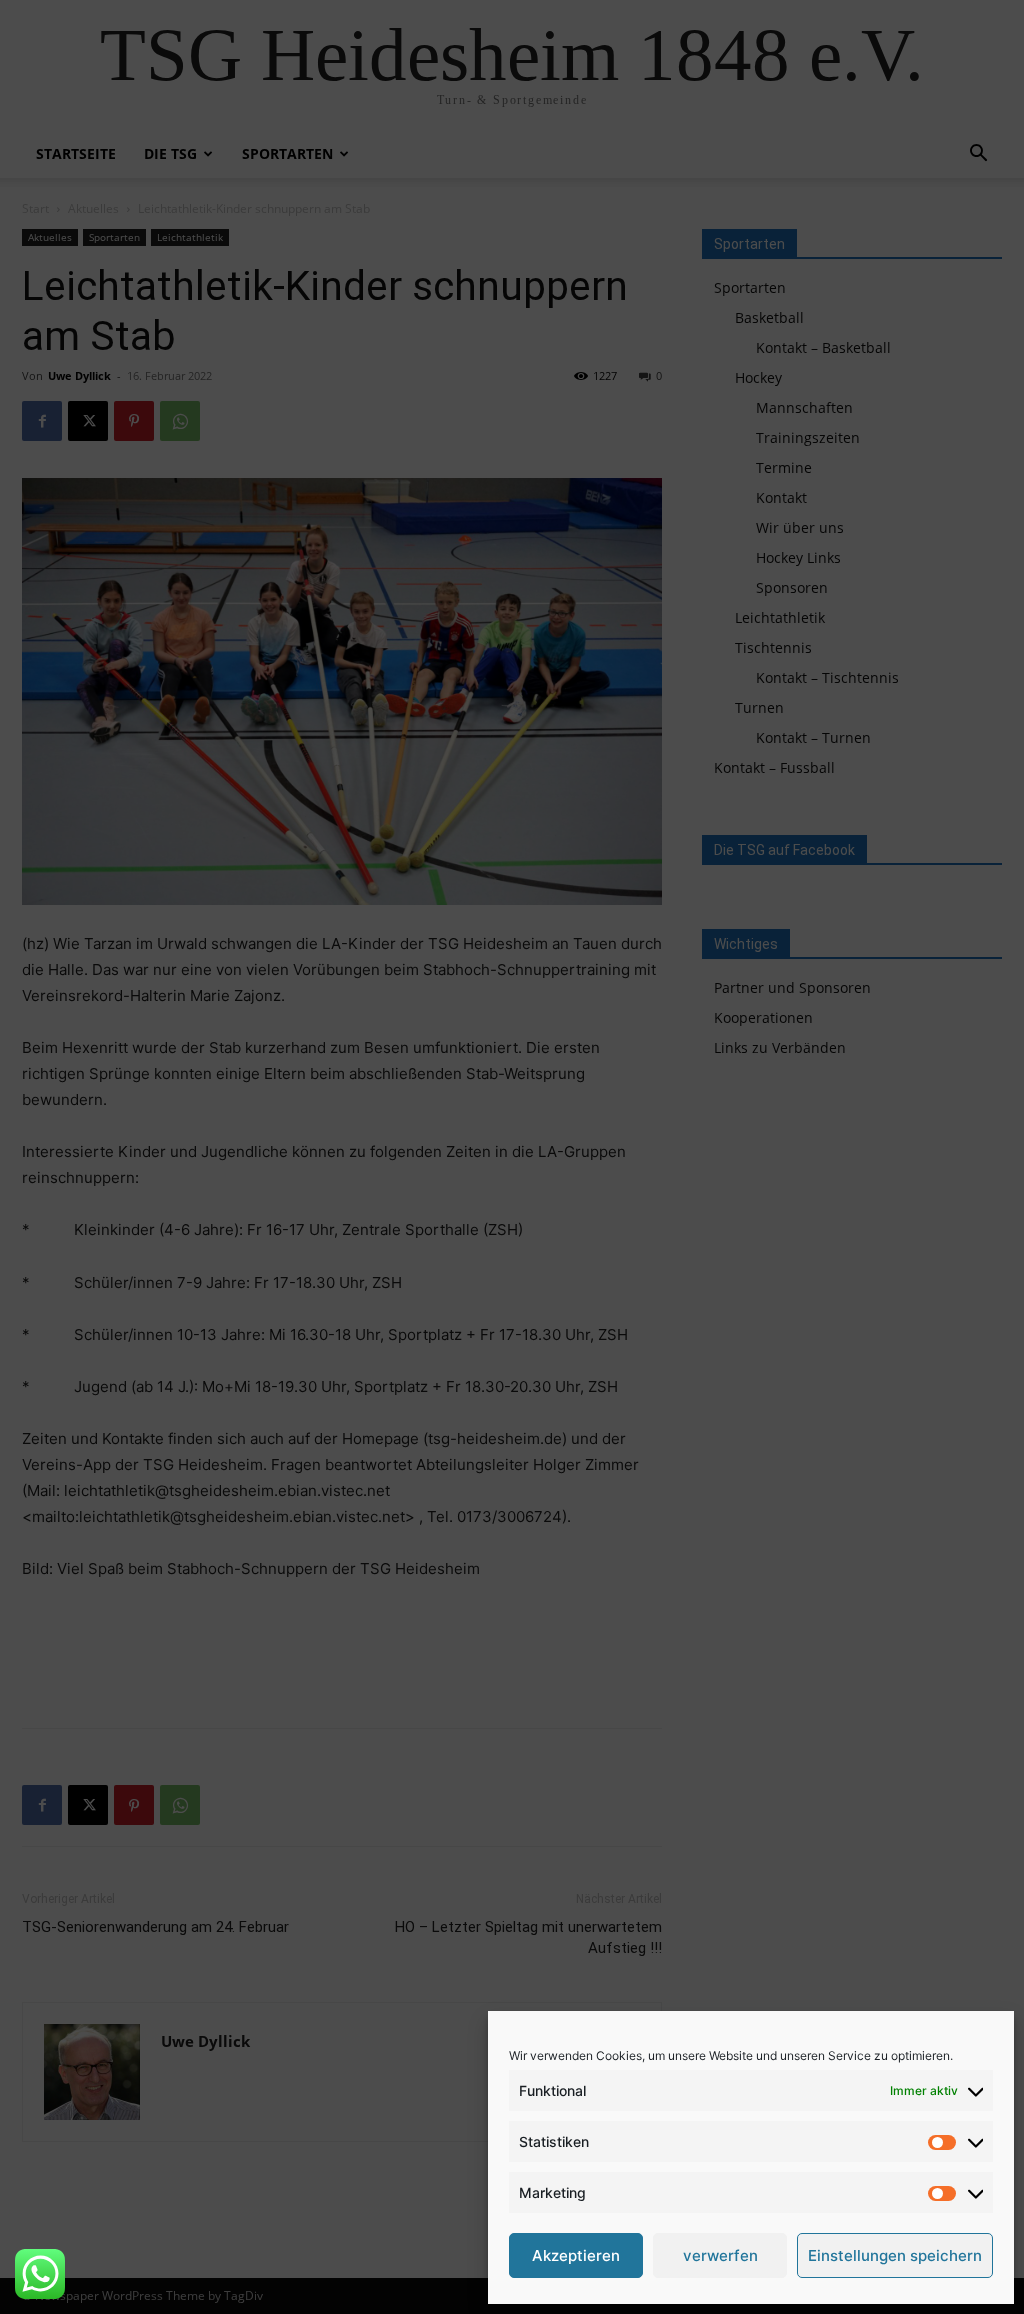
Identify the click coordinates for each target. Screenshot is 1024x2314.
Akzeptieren (576, 2255)
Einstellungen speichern (895, 2255)
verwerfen (720, 2255)
